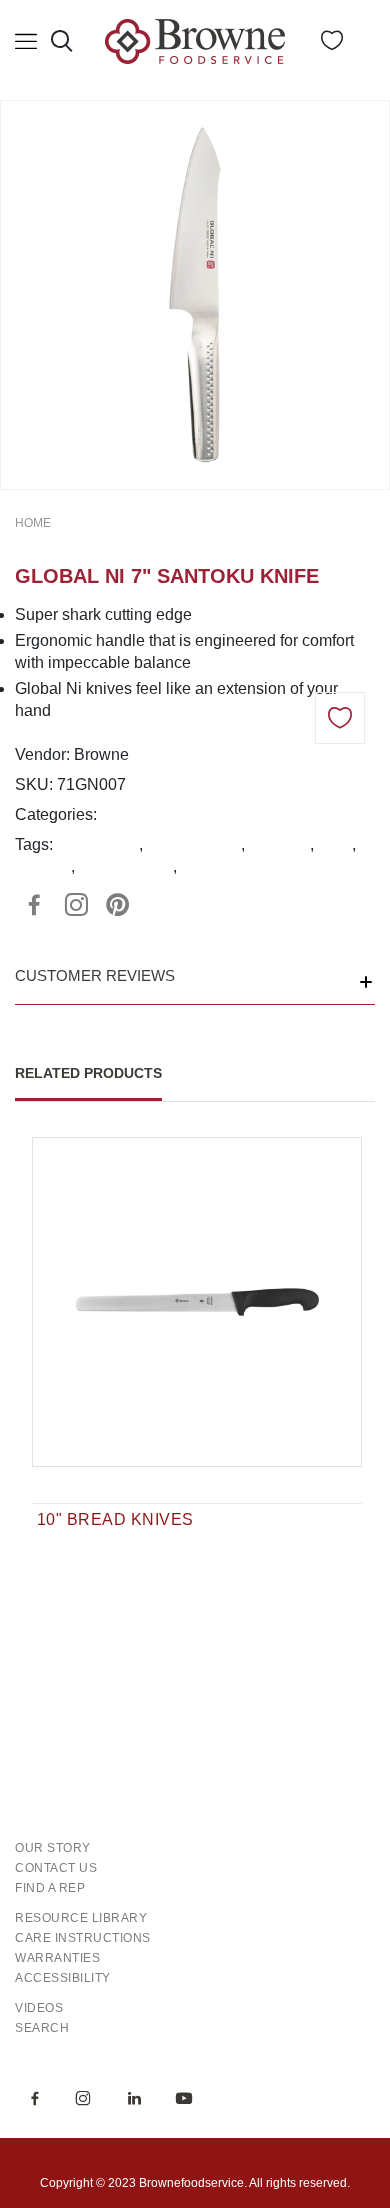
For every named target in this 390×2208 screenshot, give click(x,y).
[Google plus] (76, 905)
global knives (194, 844)
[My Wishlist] (332, 44)
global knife (98, 844)
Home (33, 523)
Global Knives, (155, 814)
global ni (279, 844)
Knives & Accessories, (288, 814)
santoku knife (126, 866)
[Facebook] (34, 905)
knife (335, 844)
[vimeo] (118, 905)
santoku (43, 866)
